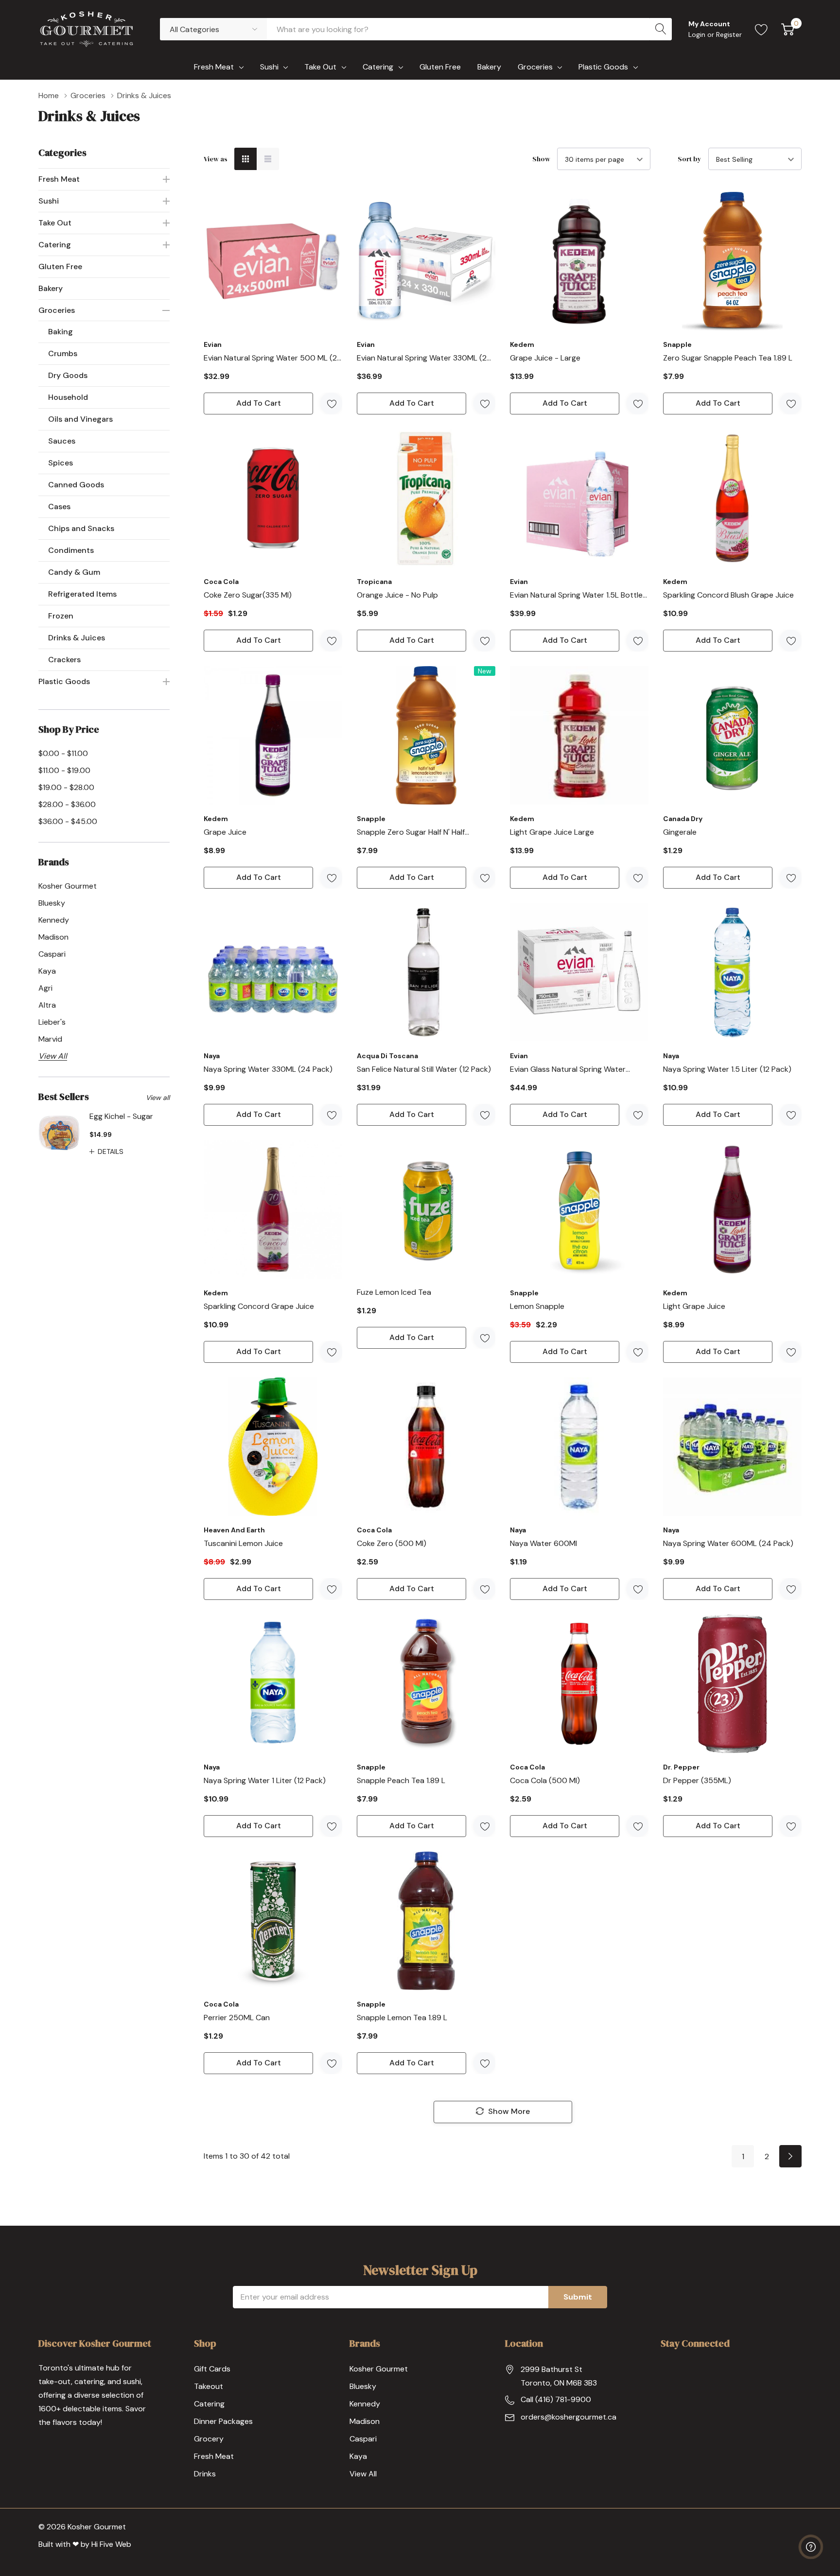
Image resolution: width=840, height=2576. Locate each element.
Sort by (690, 159)
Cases (59, 507)
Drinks (205, 2474)
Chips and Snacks (81, 528)
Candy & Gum (74, 572)
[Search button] (661, 29)
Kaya (358, 2456)
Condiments (71, 550)
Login (698, 34)
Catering (378, 67)
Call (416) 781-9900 (556, 2399)
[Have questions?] (811, 2547)
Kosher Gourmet (379, 2369)
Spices (61, 463)
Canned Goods (76, 485)
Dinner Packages (223, 2421)
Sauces (62, 441)
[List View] (268, 159)
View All (363, 2474)
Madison (365, 2421)
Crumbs (63, 353)
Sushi (269, 67)
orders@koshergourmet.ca (569, 2417)
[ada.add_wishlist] (331, 404)
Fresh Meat (214, 67)
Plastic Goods (603, 67)
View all (158, 1098)
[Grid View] (245, 159)
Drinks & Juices (77, 638)
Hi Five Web (111, 2544)
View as (216, 159)
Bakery (51, 288)
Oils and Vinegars (80, 419)
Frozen (61, 616)
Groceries (535, 67)
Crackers (64, 660)
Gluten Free (60, 266)
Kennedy (365, 2404)
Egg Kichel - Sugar (121, 1116)
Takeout (209, 2386)
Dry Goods (68, 375)
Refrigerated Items (82, 594)
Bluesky (363, 2386)
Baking (61, 332)
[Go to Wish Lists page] (761, 29)
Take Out (320, 67)
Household (68, 397)
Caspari (363, 2439)
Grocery (209, 2439)
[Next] (790, 2156)
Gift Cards (212, 2369)
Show (541, 159)
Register (729, 34)
